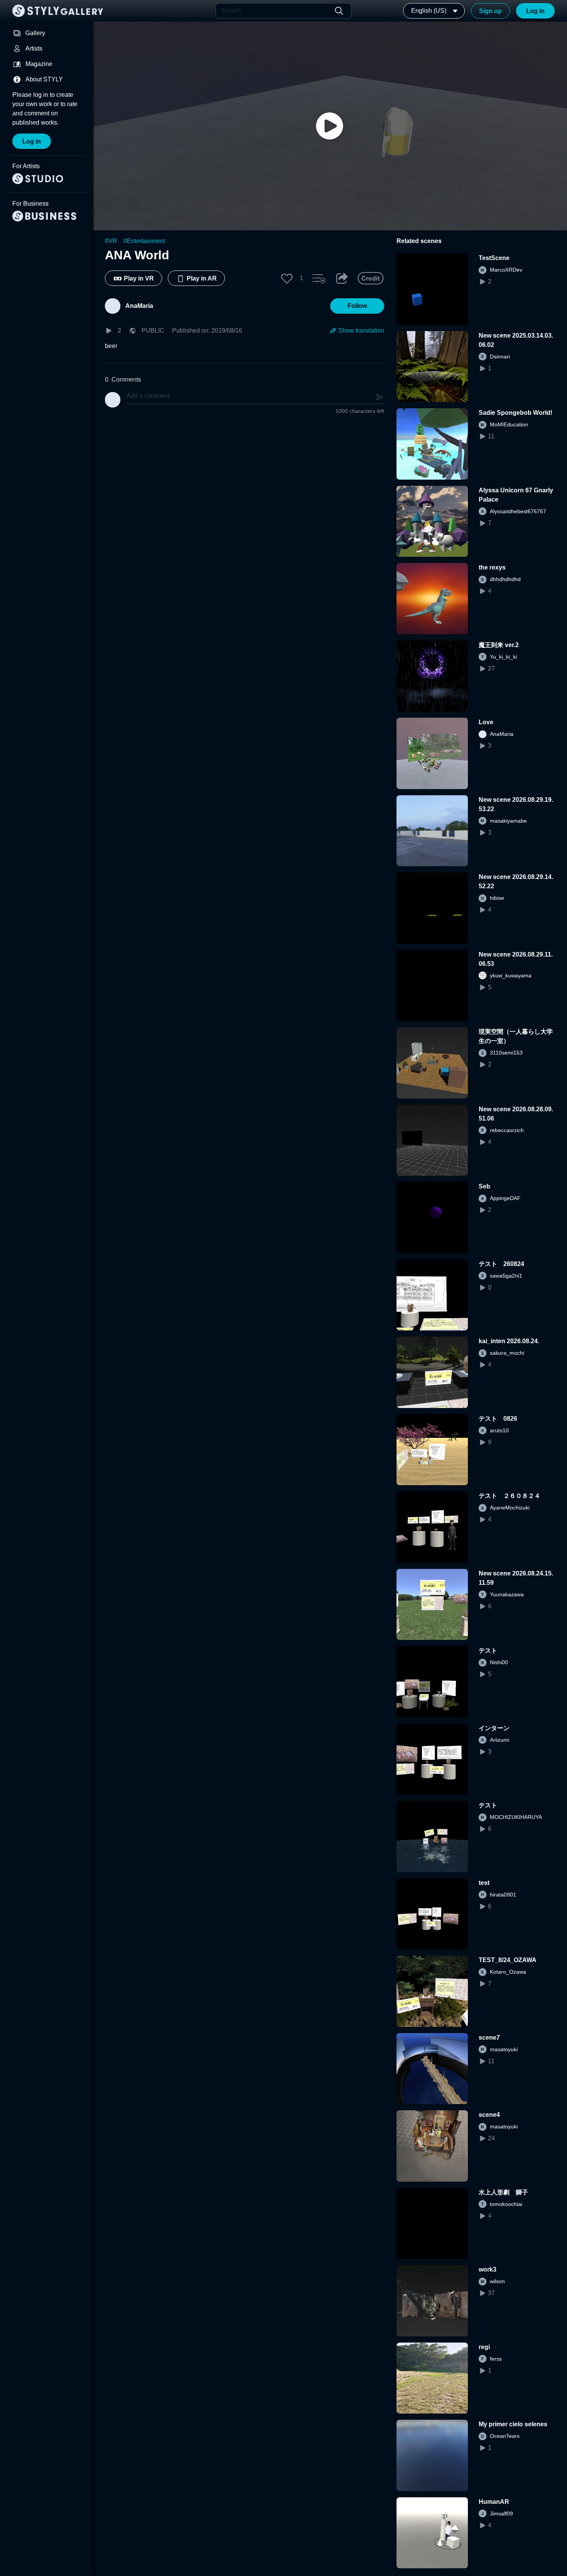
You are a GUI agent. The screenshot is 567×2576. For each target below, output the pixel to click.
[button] (287, 278)
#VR (111, 241)
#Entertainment (144, 241)
